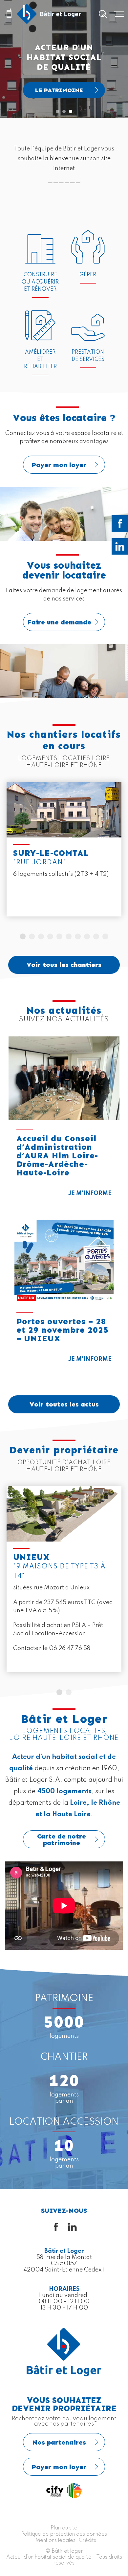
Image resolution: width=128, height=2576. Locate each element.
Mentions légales (55, 2541)
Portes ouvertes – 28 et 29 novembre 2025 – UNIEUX (63, 1330)
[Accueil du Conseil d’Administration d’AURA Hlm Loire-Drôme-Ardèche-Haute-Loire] (64, 1078)
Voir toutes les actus (64, 1404)
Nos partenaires (59, 2442)
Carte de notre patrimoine (62, 1839)
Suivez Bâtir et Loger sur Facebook (120, 523)
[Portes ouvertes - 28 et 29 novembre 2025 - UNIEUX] (64, 1261)
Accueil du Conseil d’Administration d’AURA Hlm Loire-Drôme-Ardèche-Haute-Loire (57, 1156)
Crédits (87, 2541)
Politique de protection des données (64, 2534)
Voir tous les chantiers (64, 965)
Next (119, 849)
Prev (9, 849)
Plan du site (64, 2528)
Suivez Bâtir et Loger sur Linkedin (120, 546)
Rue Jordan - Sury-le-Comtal (64, 849)
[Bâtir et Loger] (49, 14)
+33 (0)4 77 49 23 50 (9, 14)
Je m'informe (90, 1193)
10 (105, 936)
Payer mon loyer (64, 447)
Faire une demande (64, 599)
